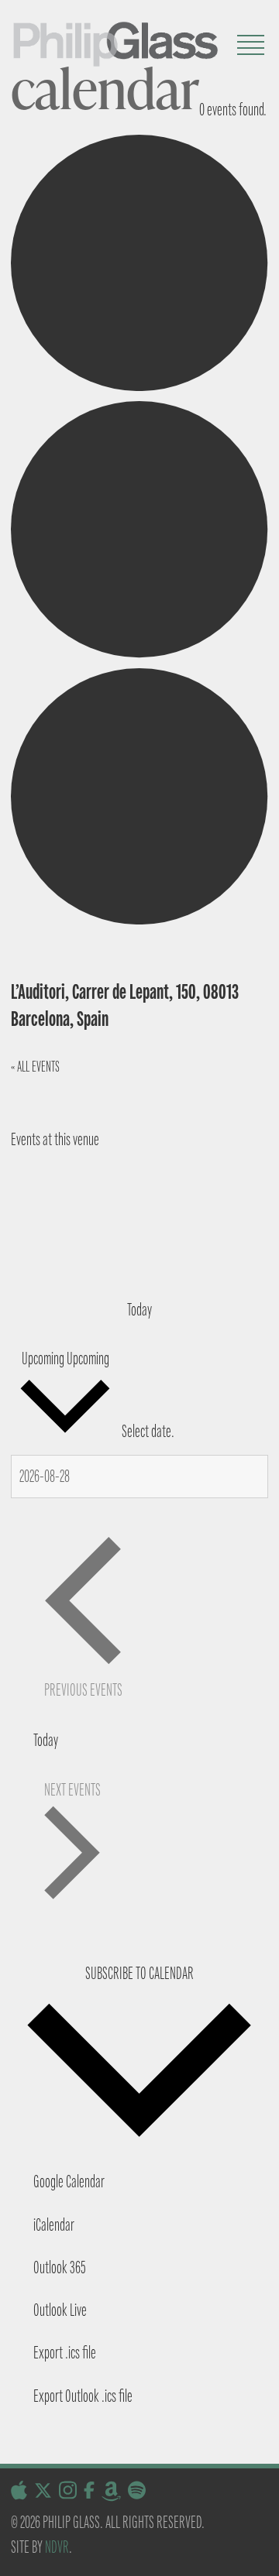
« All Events (35, 1067)
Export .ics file (65, 2353)
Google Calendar (69, 2182)
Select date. (148, 1432)
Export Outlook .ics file (83, 2396)
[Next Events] (43, 1236)
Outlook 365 (60, 2267)
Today (139, 1310)
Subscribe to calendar (139, 1973)
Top (262, 2555)
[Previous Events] (43, 1193)
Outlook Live (60, 2310)
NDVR (57, 2547)
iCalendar (54, 2225)
